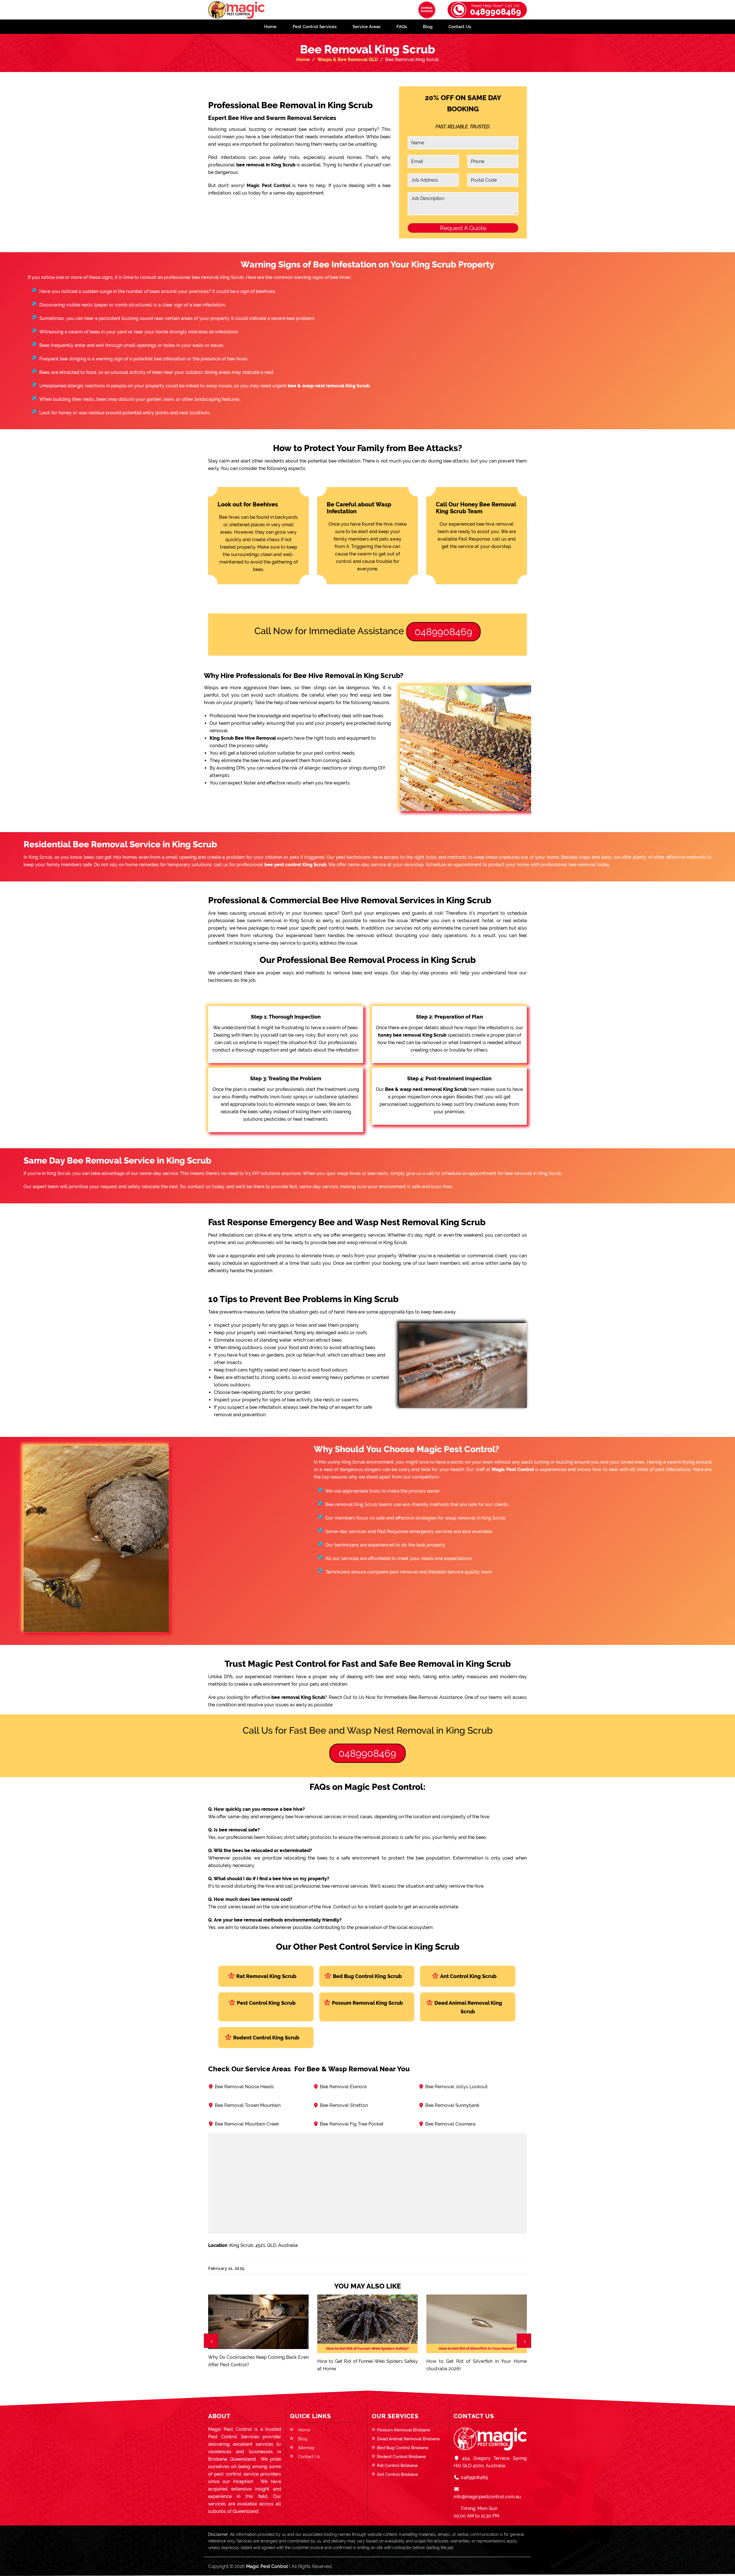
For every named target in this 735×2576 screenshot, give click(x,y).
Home (270, 27)
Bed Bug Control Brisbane (403, 2448)
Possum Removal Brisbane (404, 2430)
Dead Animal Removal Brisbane (408, 2439)
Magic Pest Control (267, 2566)
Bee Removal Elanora (343, 2087)
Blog (428, 27)
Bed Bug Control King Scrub (367, 1976)
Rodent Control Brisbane (401, 2457)
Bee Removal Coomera (450, 2124)
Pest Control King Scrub (266, 2003)
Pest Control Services (315, 27)
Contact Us (460, 27)
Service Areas (366, 27)
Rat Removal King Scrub (266, 1976)
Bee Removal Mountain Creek (247, 2124)
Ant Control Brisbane (398, 2474)
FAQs (402, 27)
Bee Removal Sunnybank (452, 2105)
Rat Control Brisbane (397, 2466)
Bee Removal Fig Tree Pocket (352, 2124)
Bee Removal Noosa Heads (244, 2087)
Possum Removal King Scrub (367, 2003)
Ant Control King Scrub (468, 1976)
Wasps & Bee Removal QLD (348, 60)
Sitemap (306, 2448)
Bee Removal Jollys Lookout (457, 2087)
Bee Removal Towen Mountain (248, 2105)
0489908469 (496, 10)
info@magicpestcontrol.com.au (487, 2497)
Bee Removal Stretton (344, 2105)
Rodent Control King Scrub (266, 2038)
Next (524, 2341)
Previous (211, 2341)
